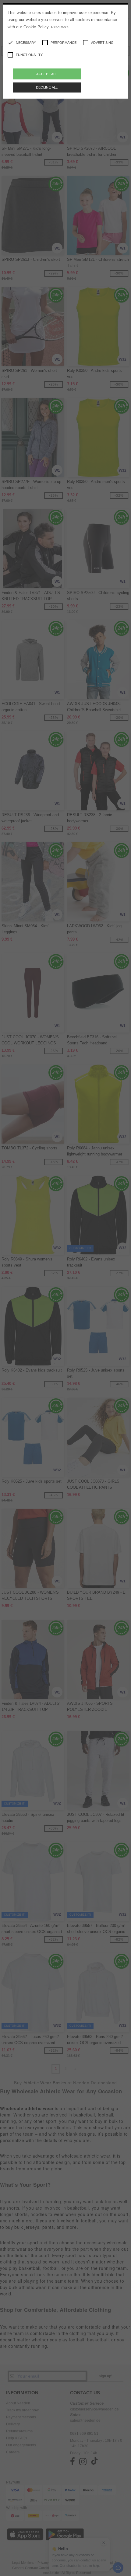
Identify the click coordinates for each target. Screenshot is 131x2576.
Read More (60, 27)
